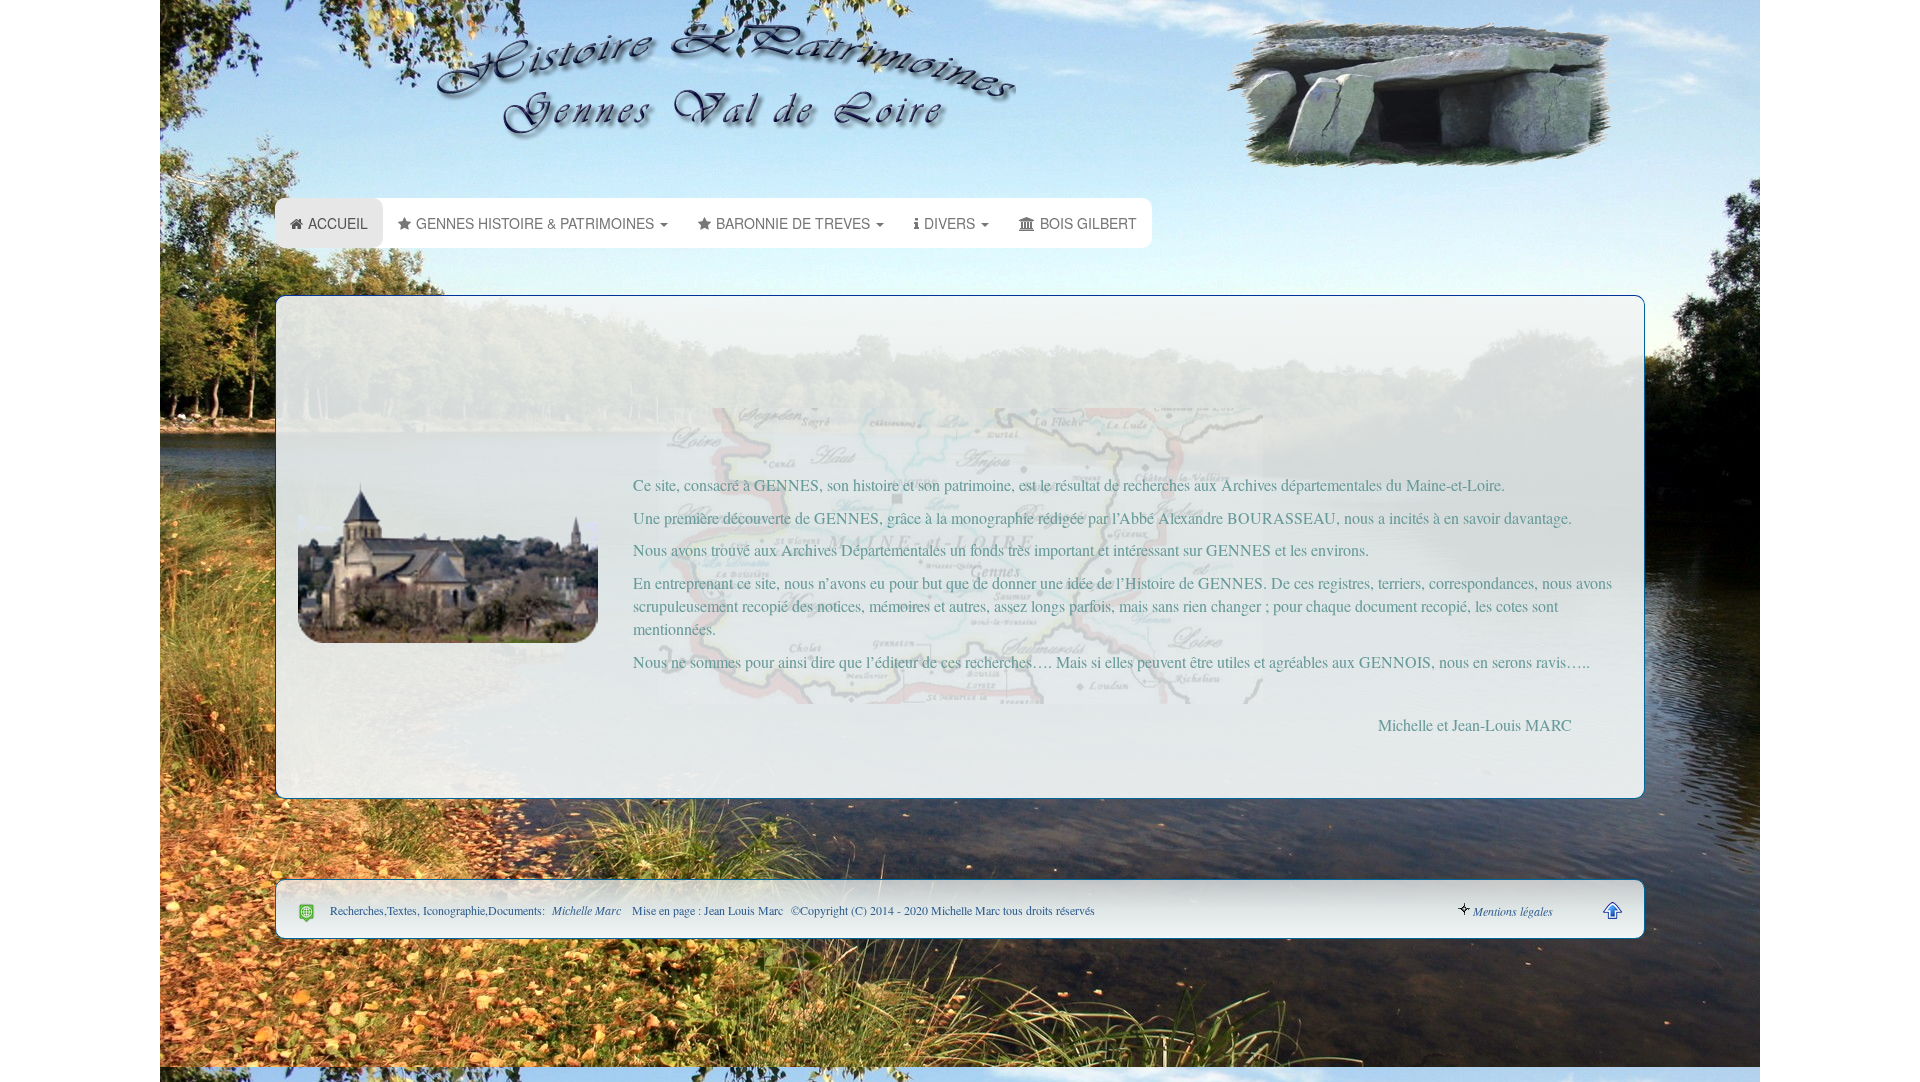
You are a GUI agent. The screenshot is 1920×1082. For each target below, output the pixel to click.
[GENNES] (726, 82)
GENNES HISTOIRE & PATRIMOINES (537, 223)
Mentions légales (1513, 911)
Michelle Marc (584, 910)
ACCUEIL (338, 223)
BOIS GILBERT (1088, 223)
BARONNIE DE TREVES (795, 223)
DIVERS (951, 223)
